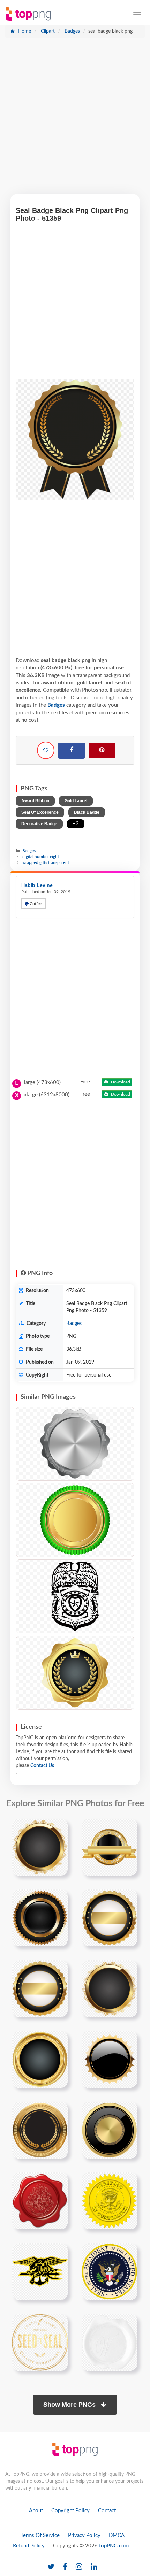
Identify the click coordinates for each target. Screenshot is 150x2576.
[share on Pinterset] (102, 750)
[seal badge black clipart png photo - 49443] (75, 1673)
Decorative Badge (39, 824)
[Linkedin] (94, 2567)
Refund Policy (29, 2546)
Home (24, 31)
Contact (107, 2511)
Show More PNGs (70, 2405)
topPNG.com (114, 2546)
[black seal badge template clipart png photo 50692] (109, 2059)
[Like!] (46, 750)
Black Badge (87, 812)
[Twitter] (51, 2567)
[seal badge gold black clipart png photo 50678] (40, 2059)
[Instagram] (79, 2567)
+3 (76, 824)
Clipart (47, 31)
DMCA (117, 2535)
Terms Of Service (40, 2535)
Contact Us (42, 1766)
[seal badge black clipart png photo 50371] (109, 1988)
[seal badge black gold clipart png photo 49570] (40, 1988)
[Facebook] (72, 751)
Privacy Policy (84, 2535)
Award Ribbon (35, 801)
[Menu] (137, 12)
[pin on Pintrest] (58, 1828)
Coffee (35, 904)
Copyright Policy (70, 2511)
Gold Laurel (76, 801)
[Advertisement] (75, 120)
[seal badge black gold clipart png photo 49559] (109, 1918)
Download (120, 1082)
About (36, 2511)
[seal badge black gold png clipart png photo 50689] (40, 1918)
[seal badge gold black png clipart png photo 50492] (109, 1847)
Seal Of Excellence (40, 812)
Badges (72, 31)
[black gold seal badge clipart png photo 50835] (40, 2130)
